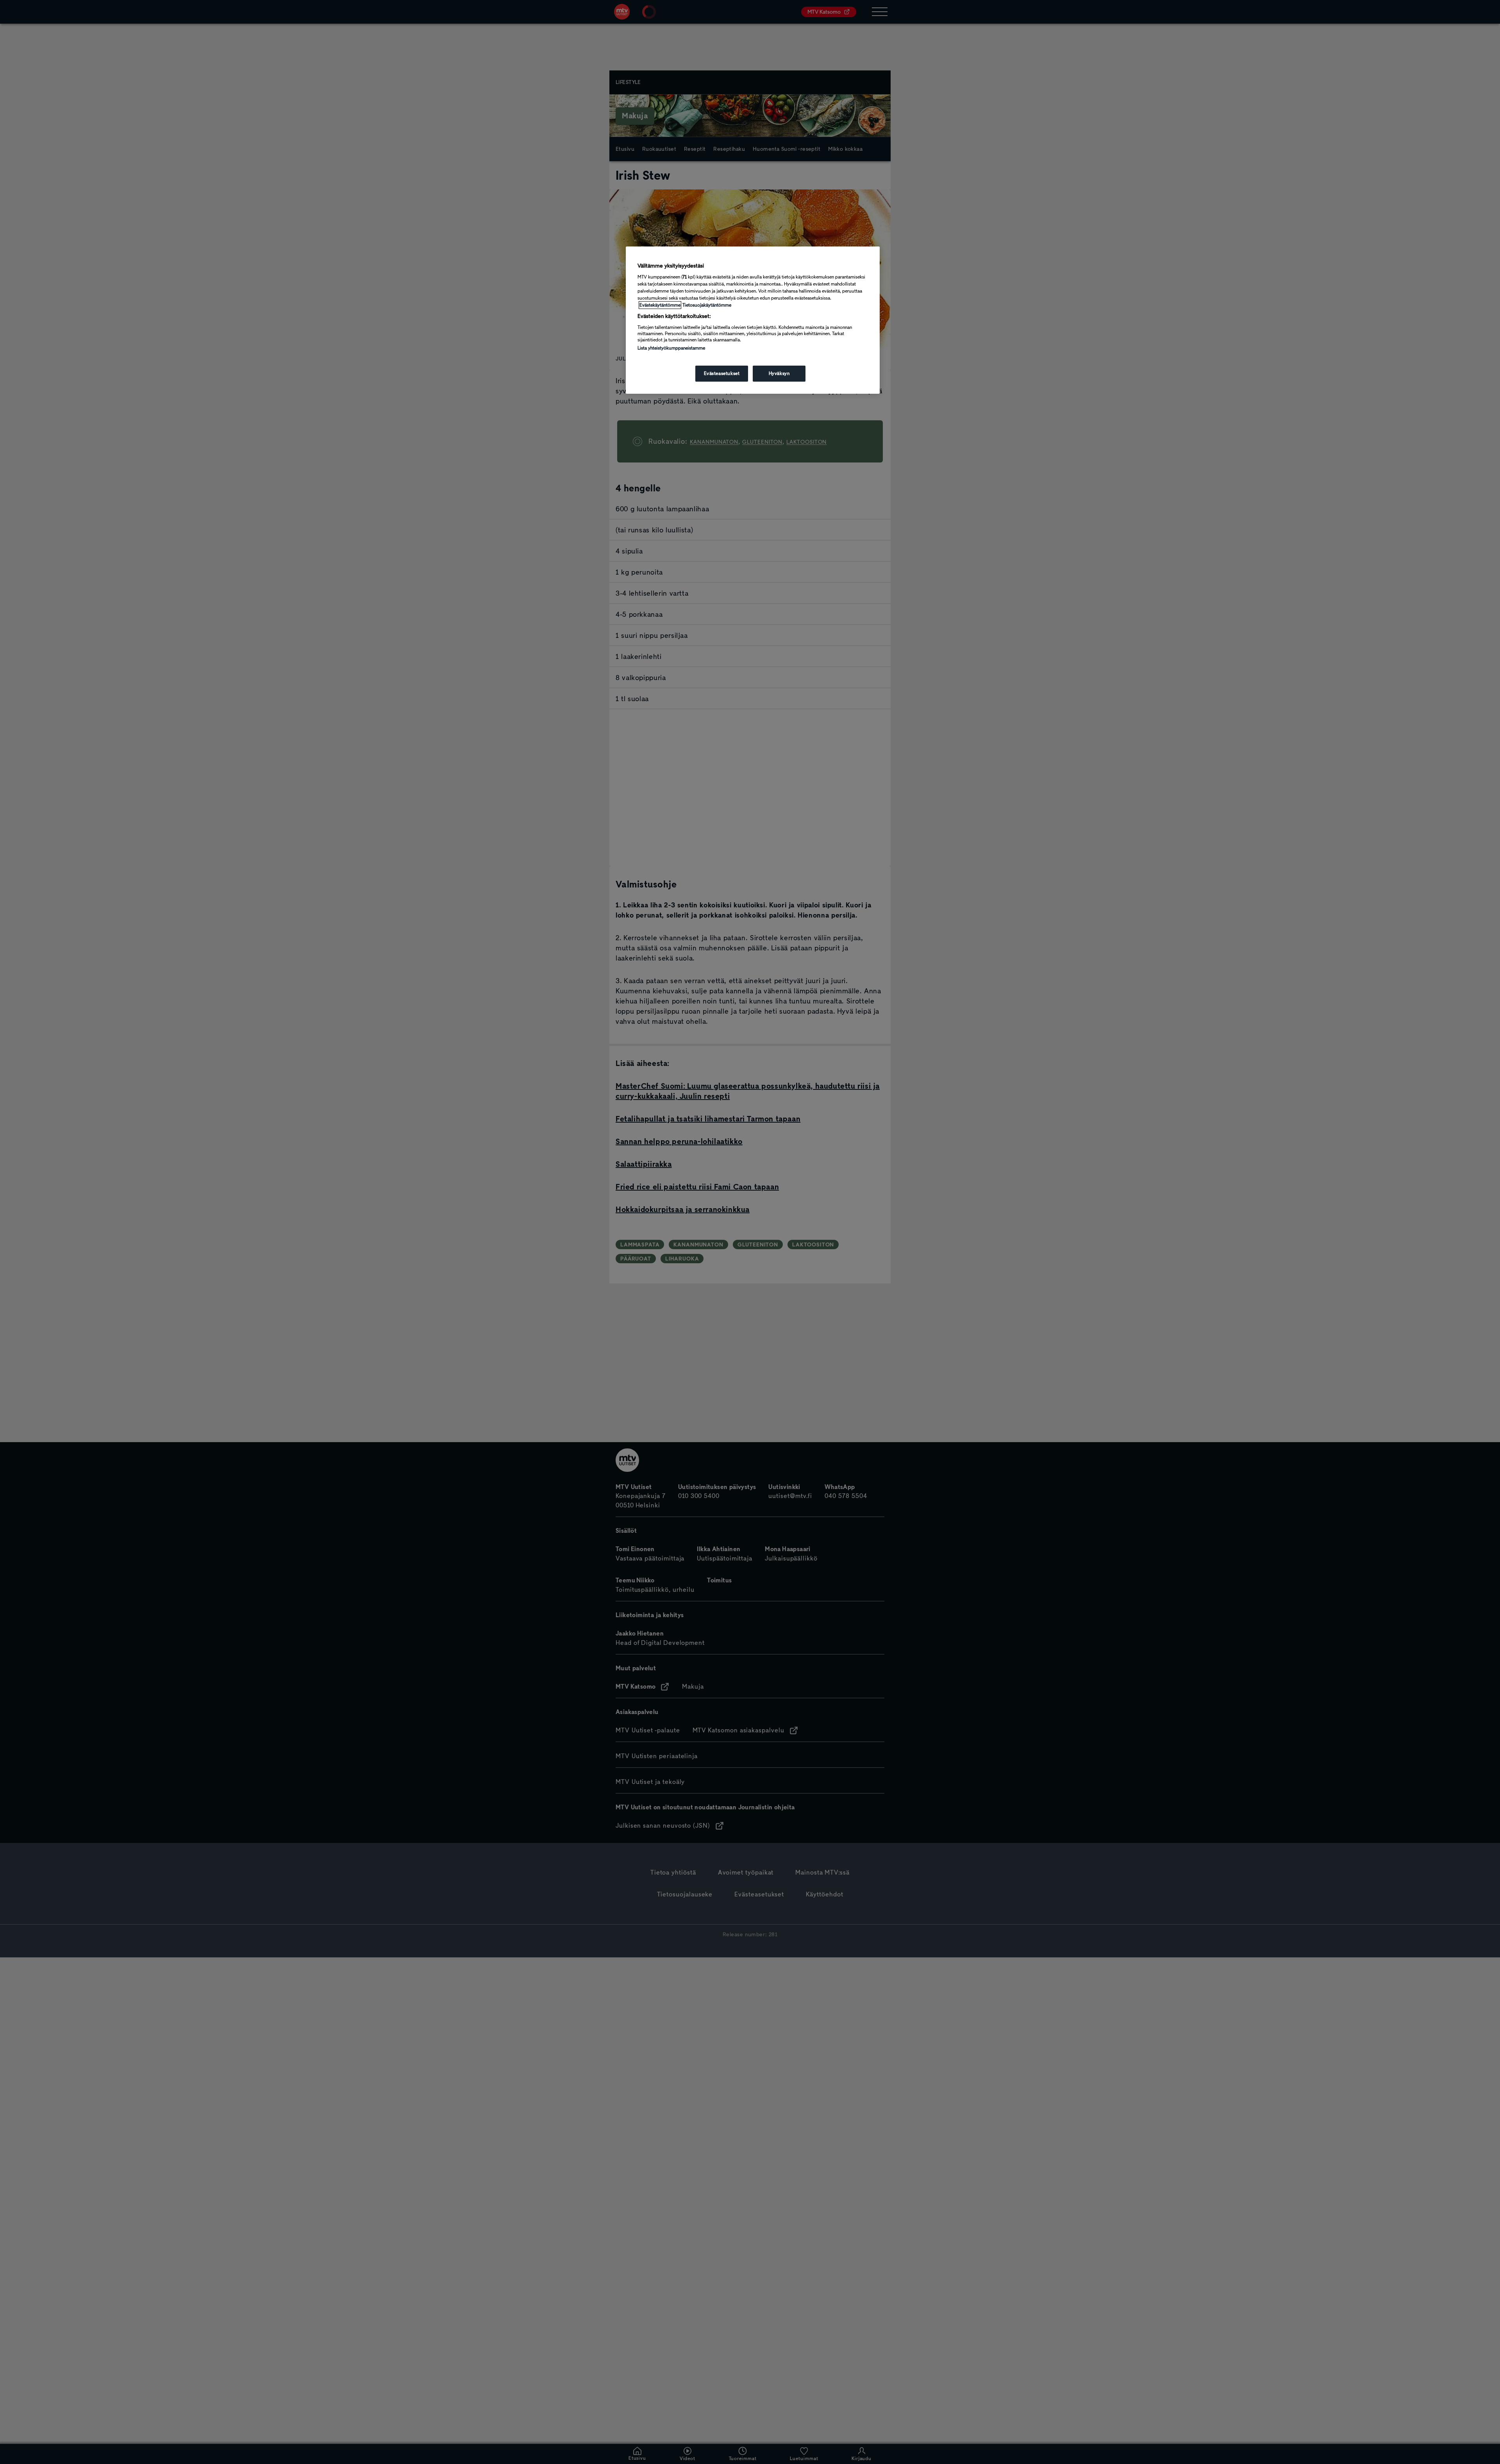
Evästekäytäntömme (660, 305)
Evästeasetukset (722, 373)
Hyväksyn (779, 373)
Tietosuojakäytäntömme (707, 305)
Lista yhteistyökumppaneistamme (671, 348)
